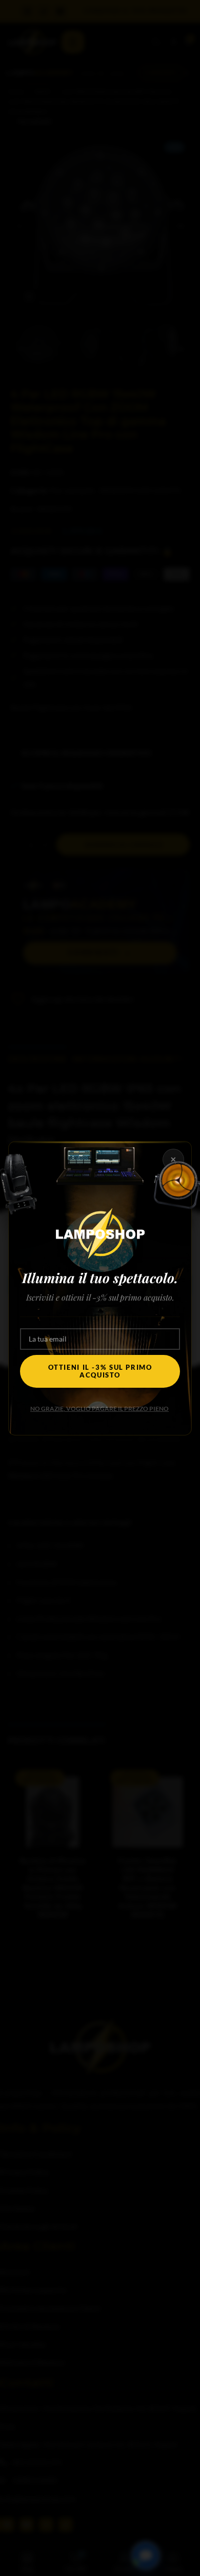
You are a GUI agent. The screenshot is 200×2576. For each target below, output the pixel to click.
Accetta (100, 1285)
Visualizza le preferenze (100, 1342)
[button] (185, 1224)
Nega (100, 1313)
